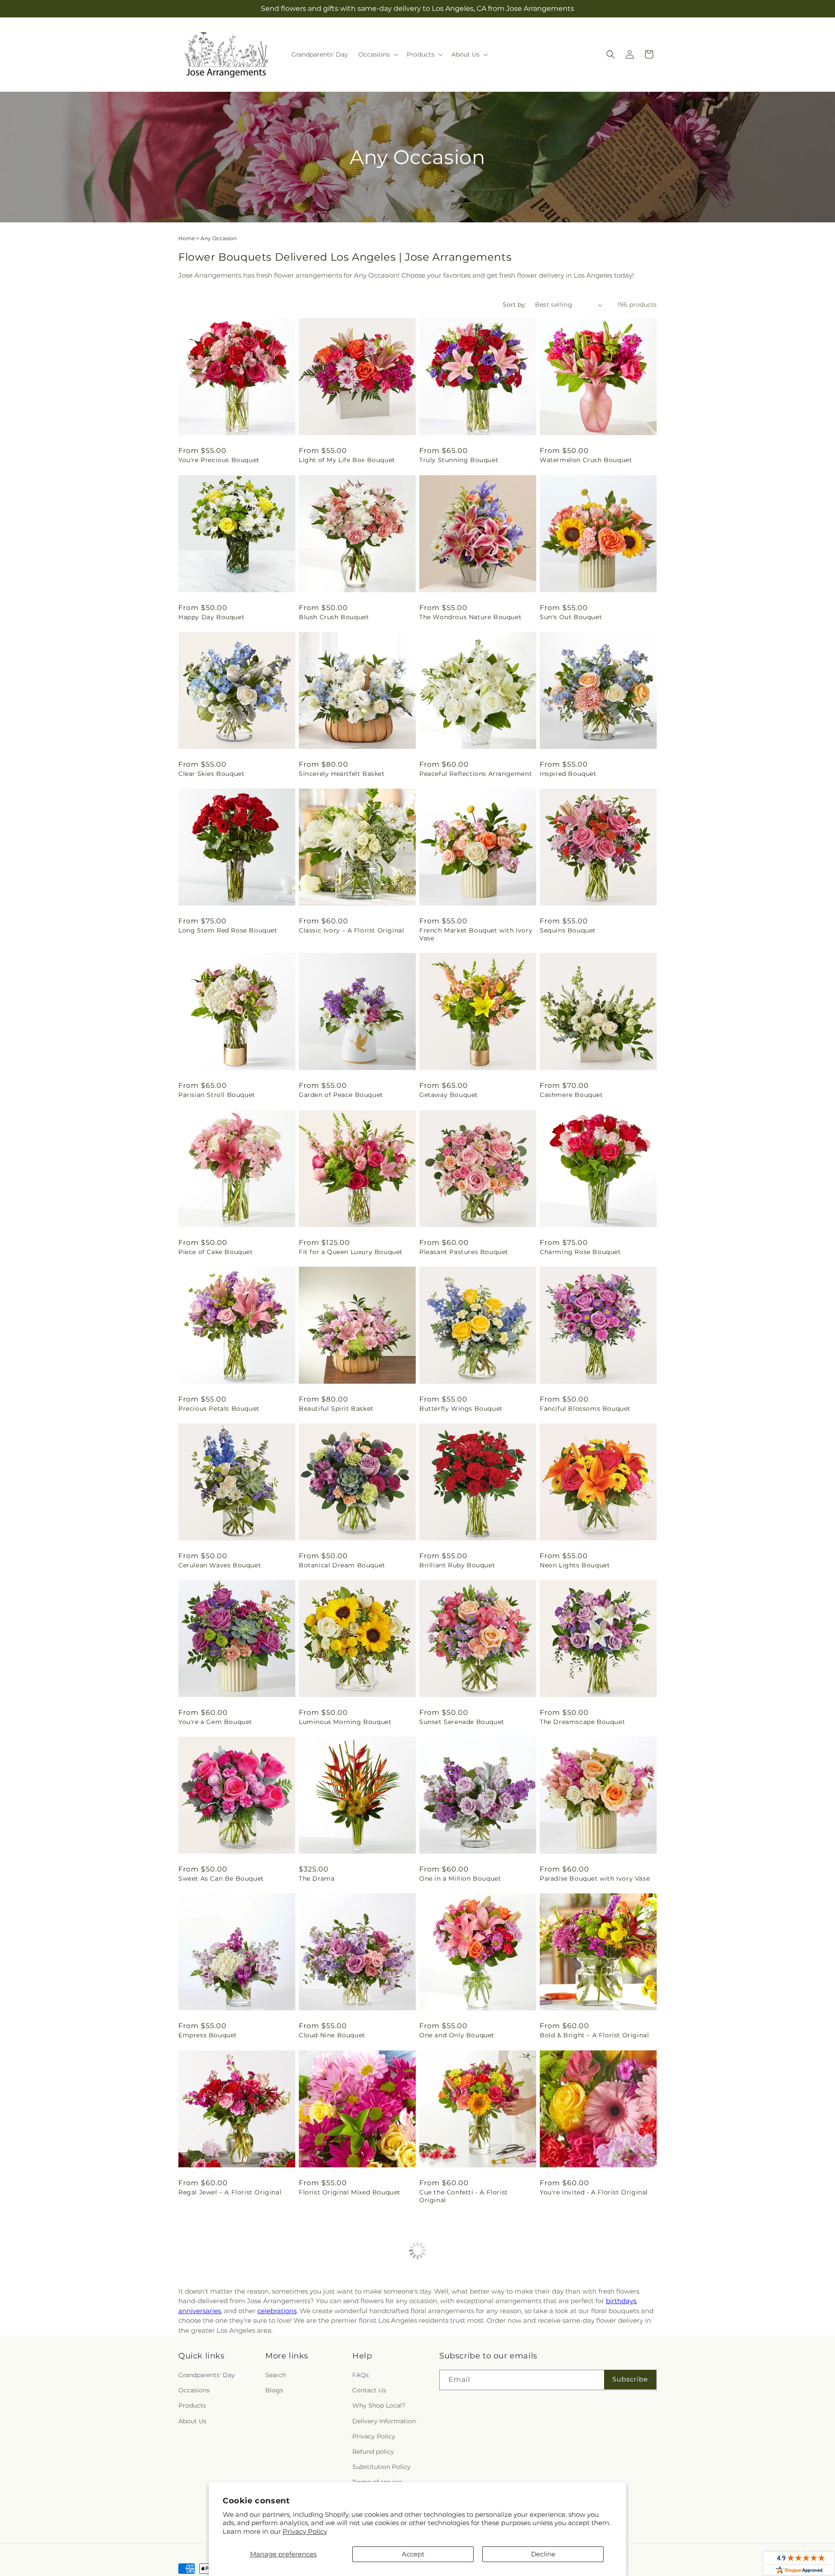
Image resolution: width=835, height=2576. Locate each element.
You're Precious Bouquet (219, 460)
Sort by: (514, 305)
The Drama (317, 1878)
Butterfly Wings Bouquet (461, 1409)
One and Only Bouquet (457, 2035)
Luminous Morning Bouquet (345, 1722)
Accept (413, 2554)
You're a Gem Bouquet (215, 1722)
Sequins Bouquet (568, 930)
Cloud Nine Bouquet (332, 2035)
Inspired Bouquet (568, 774)
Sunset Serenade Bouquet (462, 1722)
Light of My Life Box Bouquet (347, 460)
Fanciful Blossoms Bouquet (585, 1409)
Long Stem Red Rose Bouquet (228, 930)
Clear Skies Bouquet (211, 774)
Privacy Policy (305, 2531)
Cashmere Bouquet (571, 1095)
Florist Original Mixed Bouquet (350, 2192)
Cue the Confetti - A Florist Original (464, 2196)
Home (187, 238)
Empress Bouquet (208, 2035)
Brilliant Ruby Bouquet (457, 1565)
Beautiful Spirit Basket (336, 1409)
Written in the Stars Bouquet (588, 2357)
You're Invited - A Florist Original (594, 2192)
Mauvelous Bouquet (452, 2357)
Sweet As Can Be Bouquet (221, 1878)
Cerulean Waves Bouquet (220, 1565)
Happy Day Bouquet (211, 617)
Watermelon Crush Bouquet (586, 460)
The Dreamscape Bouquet (582, 1722)
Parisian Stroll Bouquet (217, 1095)
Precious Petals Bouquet (219, 1409)
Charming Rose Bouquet (580, 1252)
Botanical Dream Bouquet (342, 1565)
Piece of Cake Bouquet (216, 1252)
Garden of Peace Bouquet (341, 1095)
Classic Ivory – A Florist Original (351, 930)
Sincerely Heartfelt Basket (342, 774)
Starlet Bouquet (205, 2357)
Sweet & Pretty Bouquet (338, 2357)
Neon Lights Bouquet (575, 1565)
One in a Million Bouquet (460, 1878)
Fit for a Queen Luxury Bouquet (351, 1252)
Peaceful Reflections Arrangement (476, 774)
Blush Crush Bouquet (334, 617)
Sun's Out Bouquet (571, 617)
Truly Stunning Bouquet (459, 460)
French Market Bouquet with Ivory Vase (476, 934)
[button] (377, 54)
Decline (543, 2554)
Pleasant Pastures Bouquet (464, 1252)
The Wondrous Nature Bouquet (470, 617)
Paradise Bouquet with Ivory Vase (595, 1878)
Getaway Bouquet (449, 1095)
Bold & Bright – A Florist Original (594, 2035)
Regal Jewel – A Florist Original (230, 2192)
